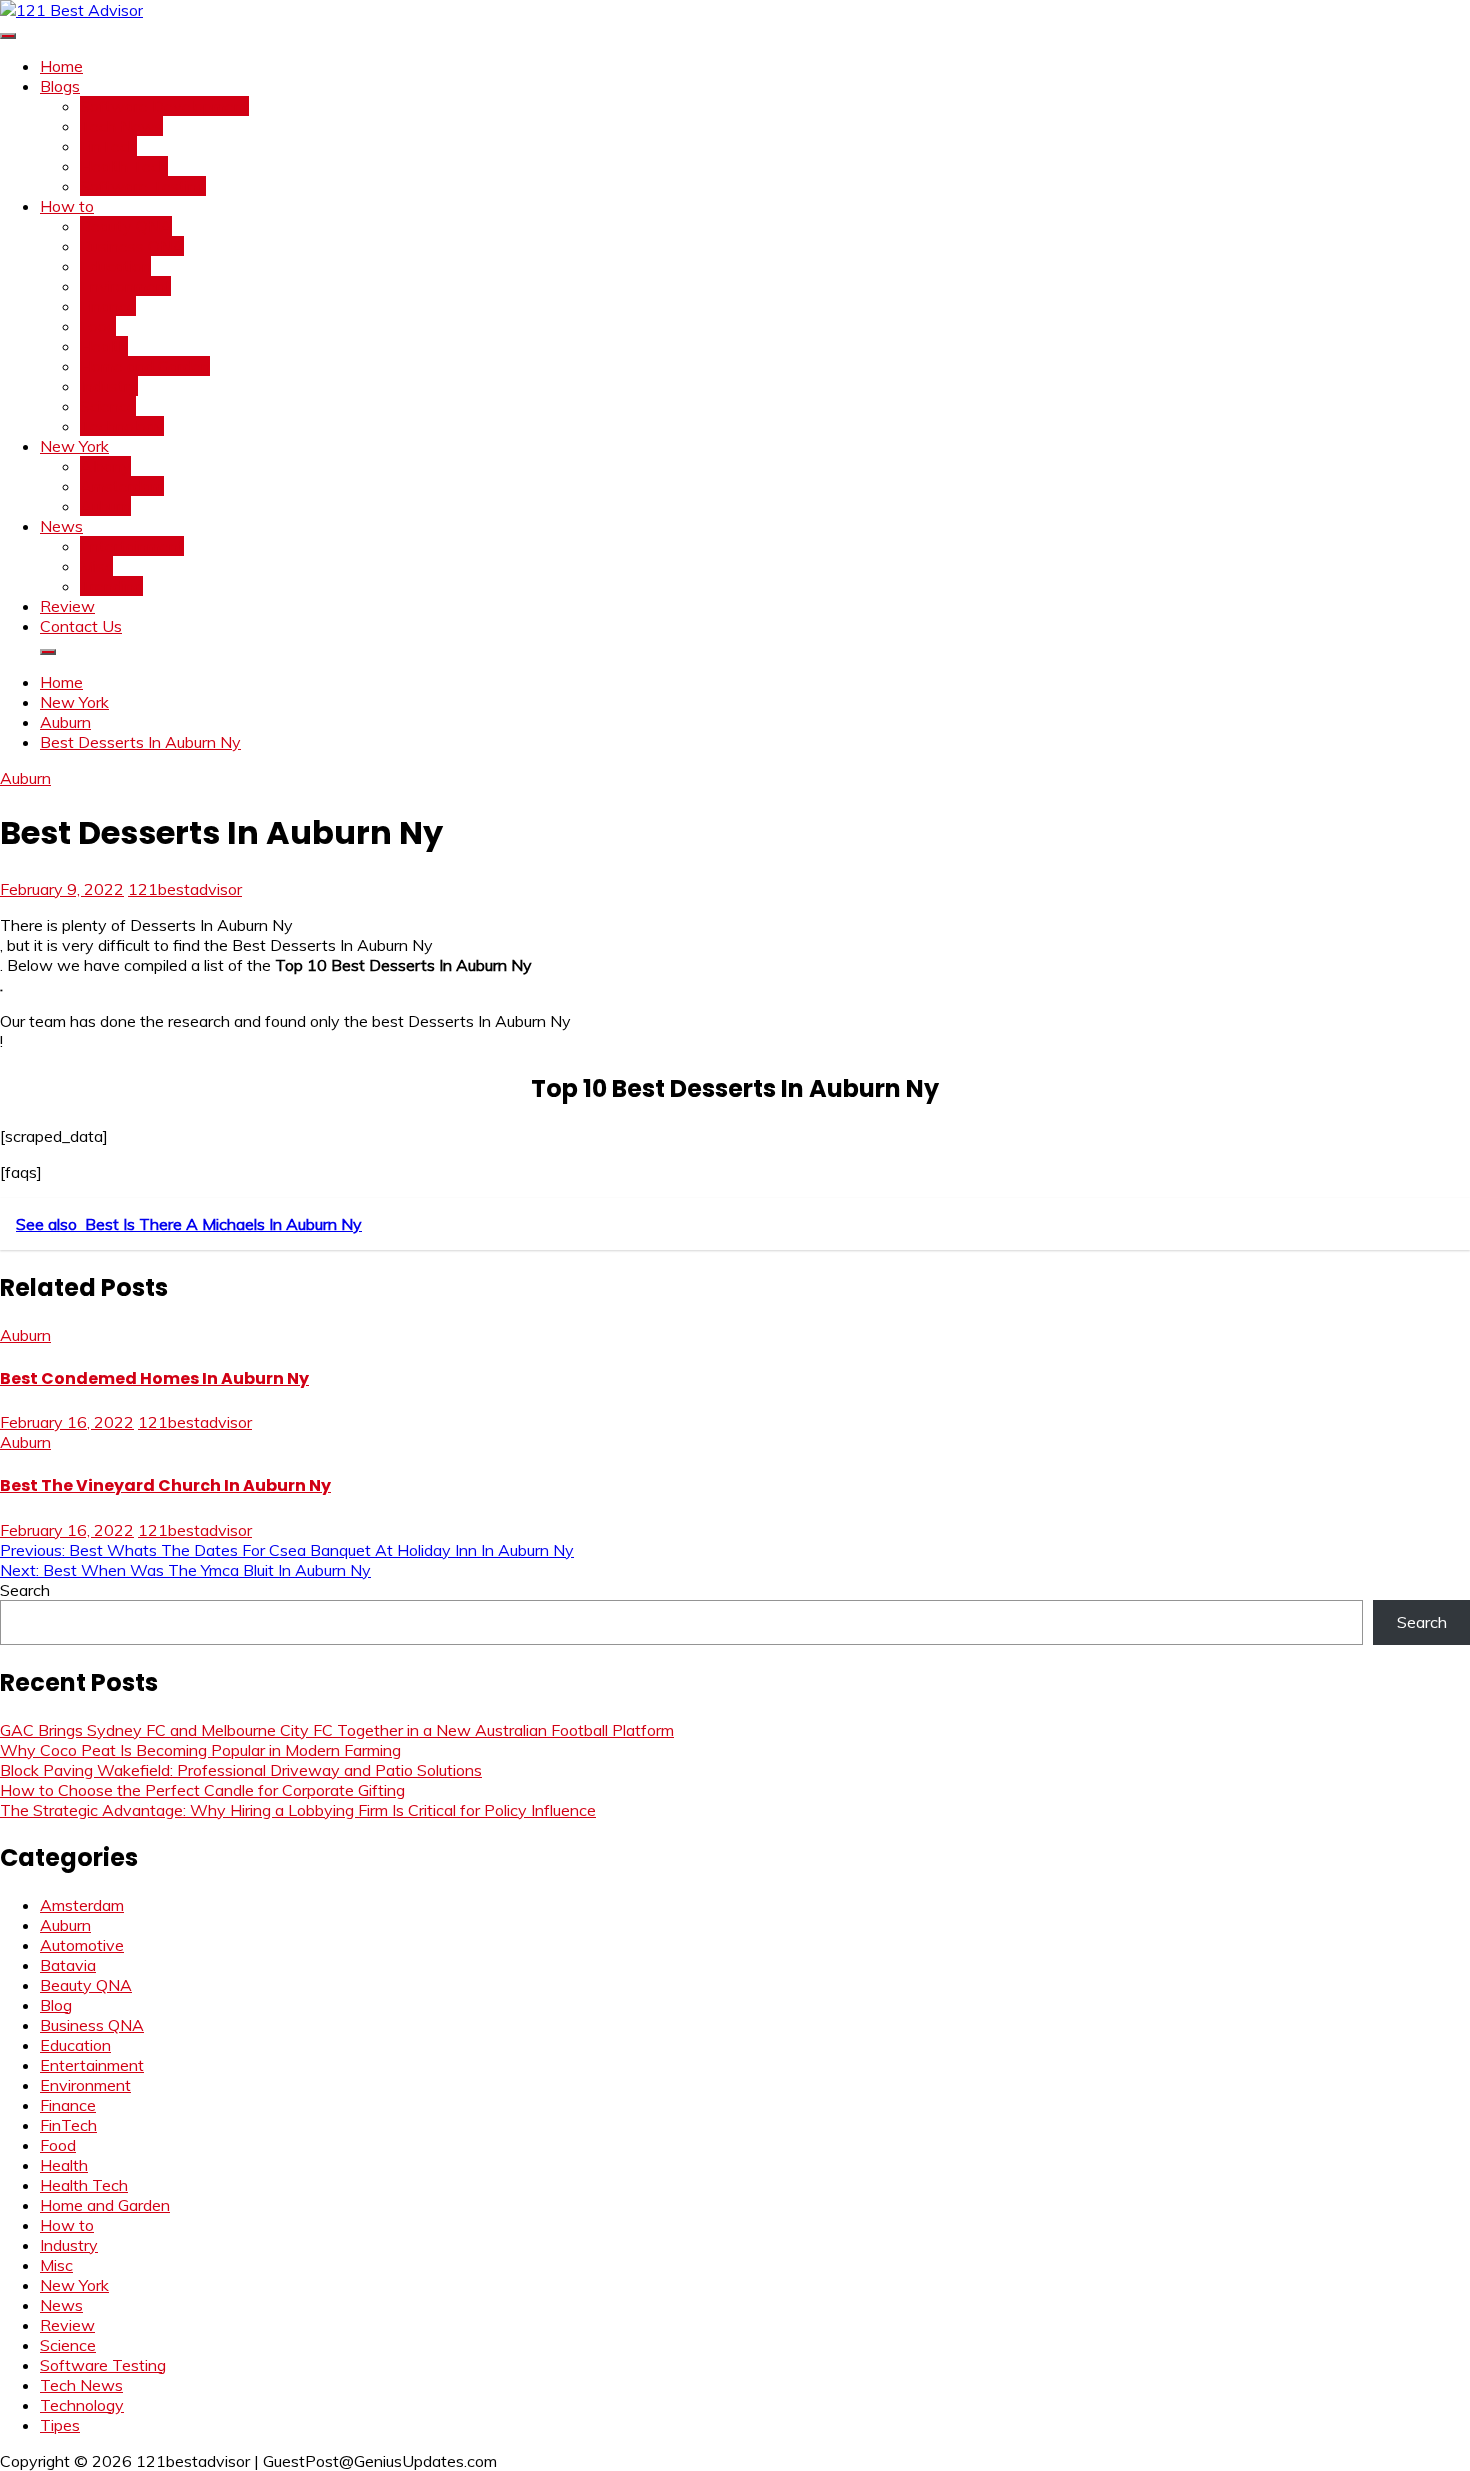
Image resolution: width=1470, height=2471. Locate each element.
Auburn (105, 506)
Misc (96, 566)
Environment (125, 286)
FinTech (108, 146)
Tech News (121, 126)
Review (67, 606)
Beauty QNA (126, 226)
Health (104, 346)
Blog (56, 2005)
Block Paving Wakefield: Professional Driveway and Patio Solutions (241, 1770)
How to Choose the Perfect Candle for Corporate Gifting (202, 1790)
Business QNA (132, 246)
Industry (109, 386)
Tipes (60, 2425)
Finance (108, 306)
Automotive (82, 1945)
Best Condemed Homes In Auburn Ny (154, 1378)
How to (67, 206)
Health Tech (124, 166)
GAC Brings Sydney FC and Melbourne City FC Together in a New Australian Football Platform (337, 1730)
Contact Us (81, 626)
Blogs (60, 86)
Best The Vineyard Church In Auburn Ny (165, 1485)
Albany (105, 466)
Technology (122, 426)
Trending (111, 586)
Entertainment (132, 546)
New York (74, 446)
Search (25, 1590)
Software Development (164, 106)
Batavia (68, 1965)
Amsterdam (122, 486)
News (61, 526)
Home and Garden (145, 366)
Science (108, 406)
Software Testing (143, 186)
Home (61, 66)
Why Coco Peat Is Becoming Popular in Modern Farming (200, 1750)
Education (115, 266)
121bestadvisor (185, 889)
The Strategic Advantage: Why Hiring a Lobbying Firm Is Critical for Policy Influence (298, 1810)
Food (98, 326)
